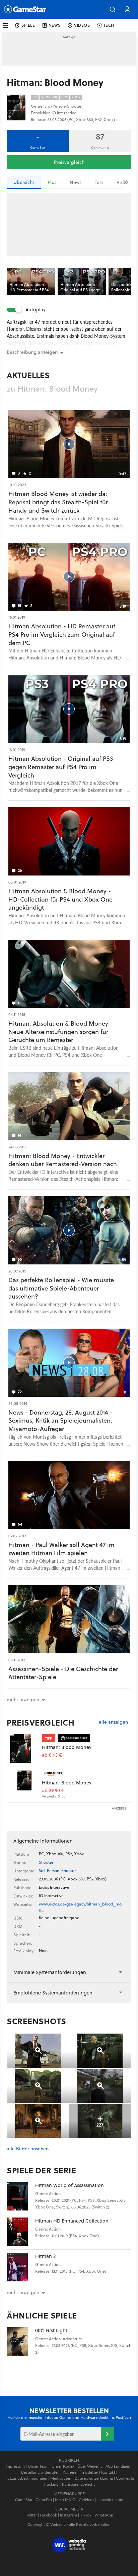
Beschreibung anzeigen (32, 352)
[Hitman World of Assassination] (21, 2196)
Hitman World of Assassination (70, 2185)
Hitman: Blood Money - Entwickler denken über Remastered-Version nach (63, 1160)
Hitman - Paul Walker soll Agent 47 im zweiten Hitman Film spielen (61, 1549)
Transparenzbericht (78, 2484)
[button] (113, 9)
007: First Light (51, 2330)
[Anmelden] (108, 2434)
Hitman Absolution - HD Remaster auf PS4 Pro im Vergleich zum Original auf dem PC (62, 635)
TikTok (86, 2515)
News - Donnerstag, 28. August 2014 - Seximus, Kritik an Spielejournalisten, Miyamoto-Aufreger (60, 1421)
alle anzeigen (113, 1722)
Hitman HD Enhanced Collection (72, 2221)
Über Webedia (90, 2466)
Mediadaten (61, 2478)
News (76, 182)
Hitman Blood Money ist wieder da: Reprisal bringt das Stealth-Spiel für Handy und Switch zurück (58, 502)
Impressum (15, 2466)
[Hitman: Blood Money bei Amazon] (24, 1784)
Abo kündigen (118, 2466)
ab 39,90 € (53, 1791)
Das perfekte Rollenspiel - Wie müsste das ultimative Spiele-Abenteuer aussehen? (61, 1288)
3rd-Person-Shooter (57, 1871)
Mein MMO (65, 2500)
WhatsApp (104, 2515)
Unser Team (38, 2466)
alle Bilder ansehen (28, 2149)
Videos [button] (82, 25)
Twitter (31, 2515)
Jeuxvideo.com (110, 2500)
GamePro (44, 2500)
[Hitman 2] (21, 2267)
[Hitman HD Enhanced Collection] (21, 2232)
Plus (52, 182)
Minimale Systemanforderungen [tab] (50, 1972)
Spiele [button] (28, 25)
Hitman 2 (45, 2256)
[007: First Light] (21, 2341)
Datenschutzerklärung (94, 2478)
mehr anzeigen (23, 2292)
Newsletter (89, 2472)
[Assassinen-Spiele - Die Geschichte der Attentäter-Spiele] (69, 1619)
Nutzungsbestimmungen (26, 2478)
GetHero (86, 2500)
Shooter (46, 1862)
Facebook (48, 2515)
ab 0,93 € (52, 1755)
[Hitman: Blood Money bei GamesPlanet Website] (24, 1748)
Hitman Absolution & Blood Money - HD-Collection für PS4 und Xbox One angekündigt (60, 899)
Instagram (68, 2515)
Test (99, 182)
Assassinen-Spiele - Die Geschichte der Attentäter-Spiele (63, 1673)
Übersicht (24, 182)
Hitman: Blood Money (67, 1747)
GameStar (24, 2500)
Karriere (70, 2472)
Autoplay (36, 310)
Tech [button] (109, 25)
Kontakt (108, 2472)
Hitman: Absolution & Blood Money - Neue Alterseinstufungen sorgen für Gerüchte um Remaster (60, 1032)
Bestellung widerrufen (40, 2472)
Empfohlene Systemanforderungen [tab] (53, 1993)
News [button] (55, 25)
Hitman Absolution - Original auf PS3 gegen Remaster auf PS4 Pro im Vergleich (61, 767)
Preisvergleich (69, 162)
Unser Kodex (63, 2466)
